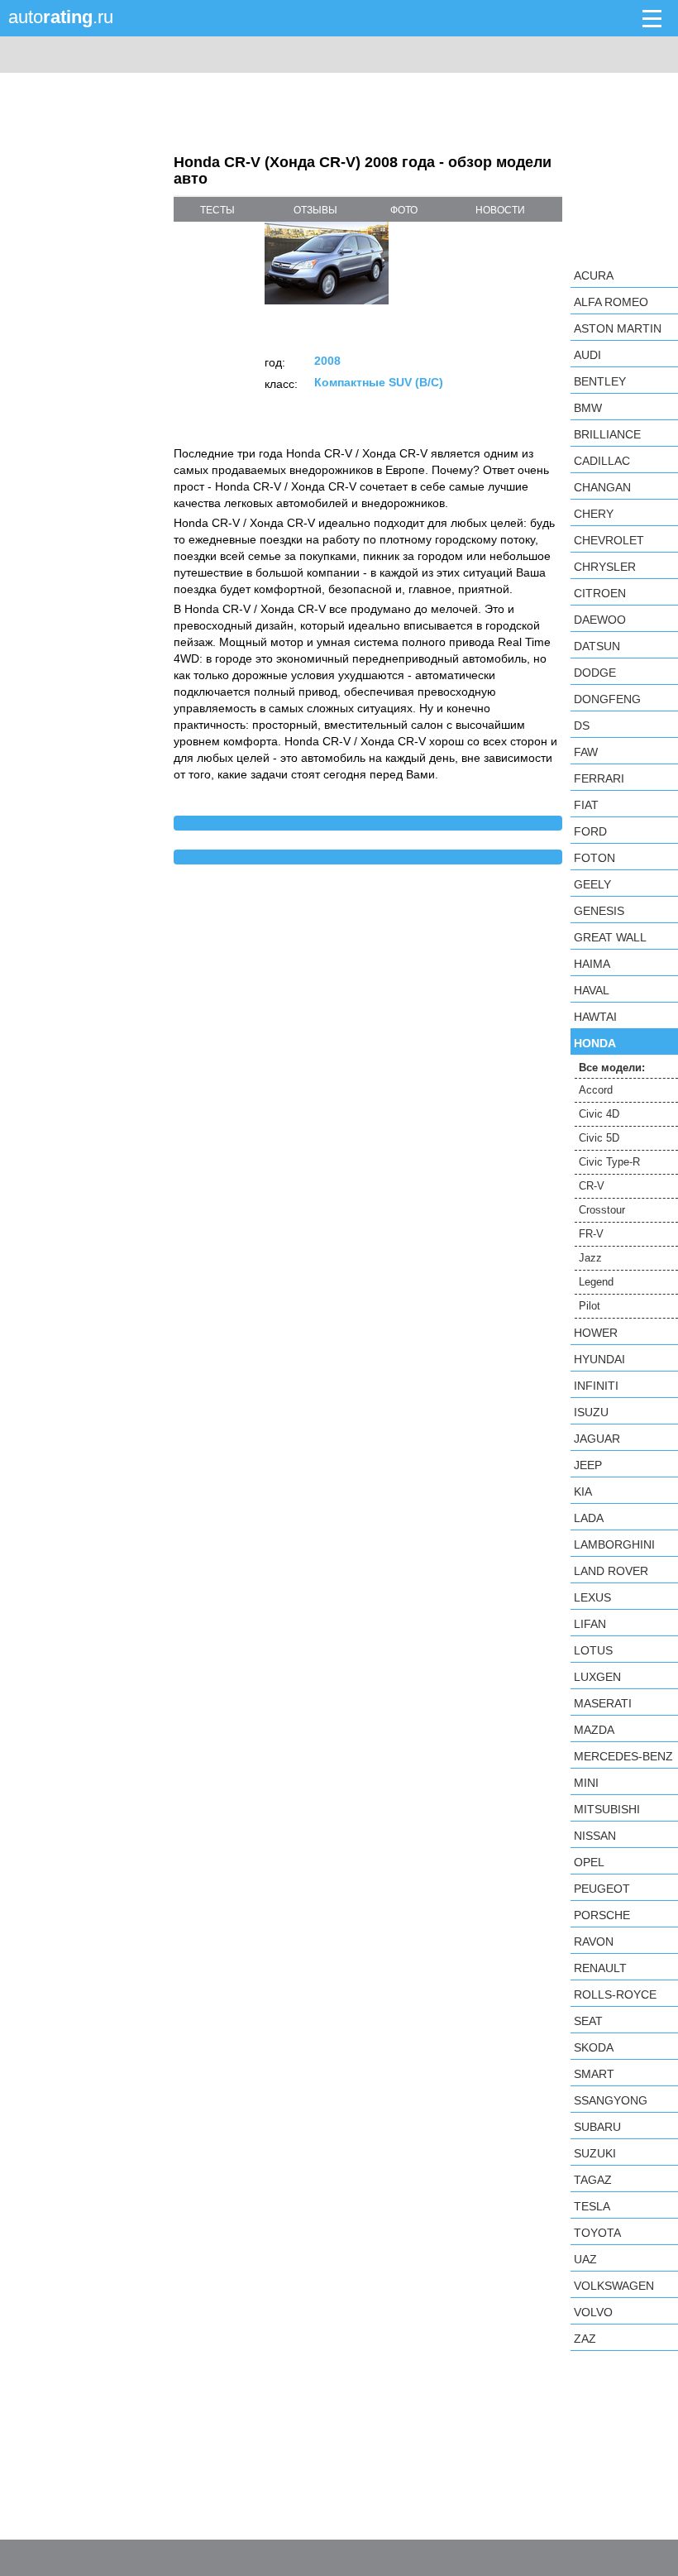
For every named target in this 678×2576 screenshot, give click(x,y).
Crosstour (602, 1210)
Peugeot (602, 1889)
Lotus (593, 1650)
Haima (592, 964)
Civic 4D (599, 1114)
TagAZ (593, 2180)
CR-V (592, 1186)
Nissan (595, 1836)
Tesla (592, 2206)
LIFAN (590, 1624)
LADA (589, 1518)
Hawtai (595, 1017)
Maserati (603, 1703)
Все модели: (612, 1068)
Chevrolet (609, 540)
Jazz (590, 1258)
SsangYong (611, 2100)
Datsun (597, 646)
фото (404, 210)
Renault (600, 1968)
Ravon (594, 1942)
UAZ (585, 2259)
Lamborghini (614, 1544)
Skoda (594, 2047)
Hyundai (599, 1359)
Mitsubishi (607, 1809)
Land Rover (611, 1571)
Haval (592, 990)
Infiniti (596, 1386)
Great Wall (610, 937)
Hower (596, 1333)
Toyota (597, 2233)
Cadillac (602, 461)
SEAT (588, 2021)
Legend (596, 1282)
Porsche (602, 1915)
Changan (602, 487)
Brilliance (607, 434)
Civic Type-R (609, 1162)
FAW (586, 752)
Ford (590, 831)
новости (500, 210)
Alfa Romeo (611, 302)
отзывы (315, 210)
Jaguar (597, 1439)
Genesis (599, 911)
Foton (594, 858)
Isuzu (591, 1412)
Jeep (588, 1465)
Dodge (595, 673)
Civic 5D (599, 1138)
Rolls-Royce (615, 1994)
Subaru (597, 2127)
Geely (592, 884)
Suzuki (595, 2153)
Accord (596, 1090)
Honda (595, 1043)
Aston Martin (618, 328)
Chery (594, 514)
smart (594, 2074)
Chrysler (605, 567)
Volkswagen (614, 2286)
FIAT (586, 805)
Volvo (593, 2312)
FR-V (591, 1234)
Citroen (600, 593)
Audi (587, 355)
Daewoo (600, 620)
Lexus (592, 1597)
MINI (586, 1783)
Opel (589, 1862)
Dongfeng (607, 699)
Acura (594, 275)
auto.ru (61, 17)
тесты (217, 210)
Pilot (590, 1306)
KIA (583, 1491)
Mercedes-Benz (623, 1756)
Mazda (594, 1730)
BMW (588, 408)
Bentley (600, 381)
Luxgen (597, 1677)
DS (582, 725)
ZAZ (585, 2339)
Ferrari (599, 778)
